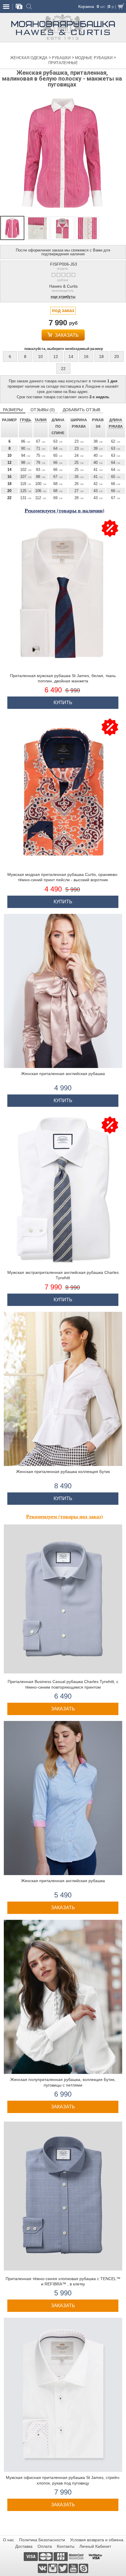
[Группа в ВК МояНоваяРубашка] (43, 2568)
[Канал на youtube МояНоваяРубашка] (74, 2568)
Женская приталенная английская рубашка (63, 1074)
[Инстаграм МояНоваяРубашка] (53, 2568)
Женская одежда (29, 58)
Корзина (86, 6)
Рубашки (62, 58)
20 (117, 356)
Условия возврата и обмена (97, 2540)
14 (71, 356)
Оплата (45, 2546)
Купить (63, 703)
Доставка (24, 2546)
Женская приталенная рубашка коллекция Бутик (63, 1472)
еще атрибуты (63, 297)
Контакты (66, 2546)
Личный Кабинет (95, 2546)
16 (86, 356)
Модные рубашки (94, 58)
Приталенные (63, 63)
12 (56, 356)
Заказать (66, 335)
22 (63, 369)
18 (101, 356)
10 (40, 356)
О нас (8, 2540)
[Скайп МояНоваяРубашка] (84, 2568)
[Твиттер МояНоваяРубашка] (63, 2568)
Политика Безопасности (42, 2540)
